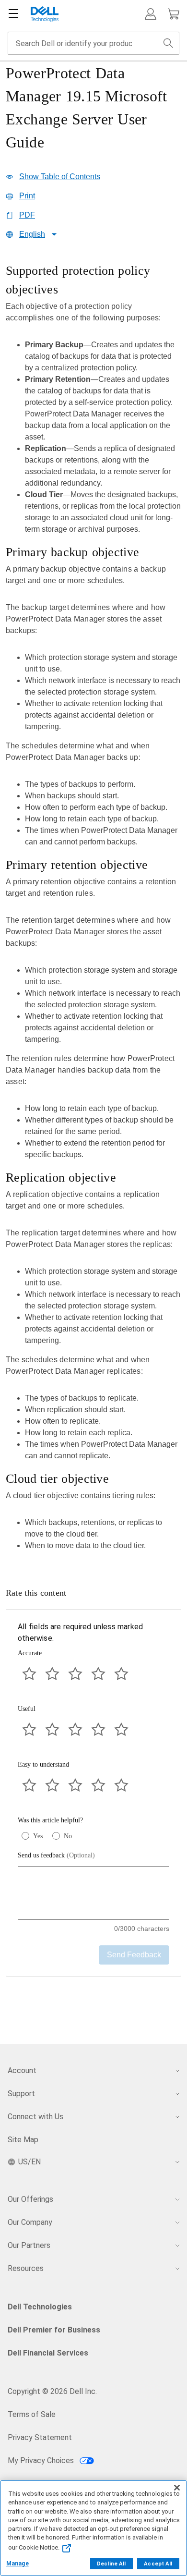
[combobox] (93, 43)
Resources (26, 2268)
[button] (151, 14)
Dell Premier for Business (54, 2330)
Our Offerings (30, 2199)
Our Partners (29, 2245)
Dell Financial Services (48, 2353)
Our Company (30, 2222)
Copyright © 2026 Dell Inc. (52, 2391)
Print (27, 196)
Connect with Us (35, 2117)
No (68, 1836)
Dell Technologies (40, 2307)
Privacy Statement (40, 2437)
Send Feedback (134, 1955)
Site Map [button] (23, 2140)
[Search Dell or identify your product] (168, 43)
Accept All (158, 2564)
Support (21, 2094)
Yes (38, 1836)
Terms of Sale (32, 2414)
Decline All (111, 2564)
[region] (93, 910)
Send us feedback (56, 1855)
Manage (18, 2564)
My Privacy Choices (42, 2460)
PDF (27, 215)
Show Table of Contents (60, 177)
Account (22, 2070)
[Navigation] (13, 14)
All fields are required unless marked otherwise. (80, 1632)
